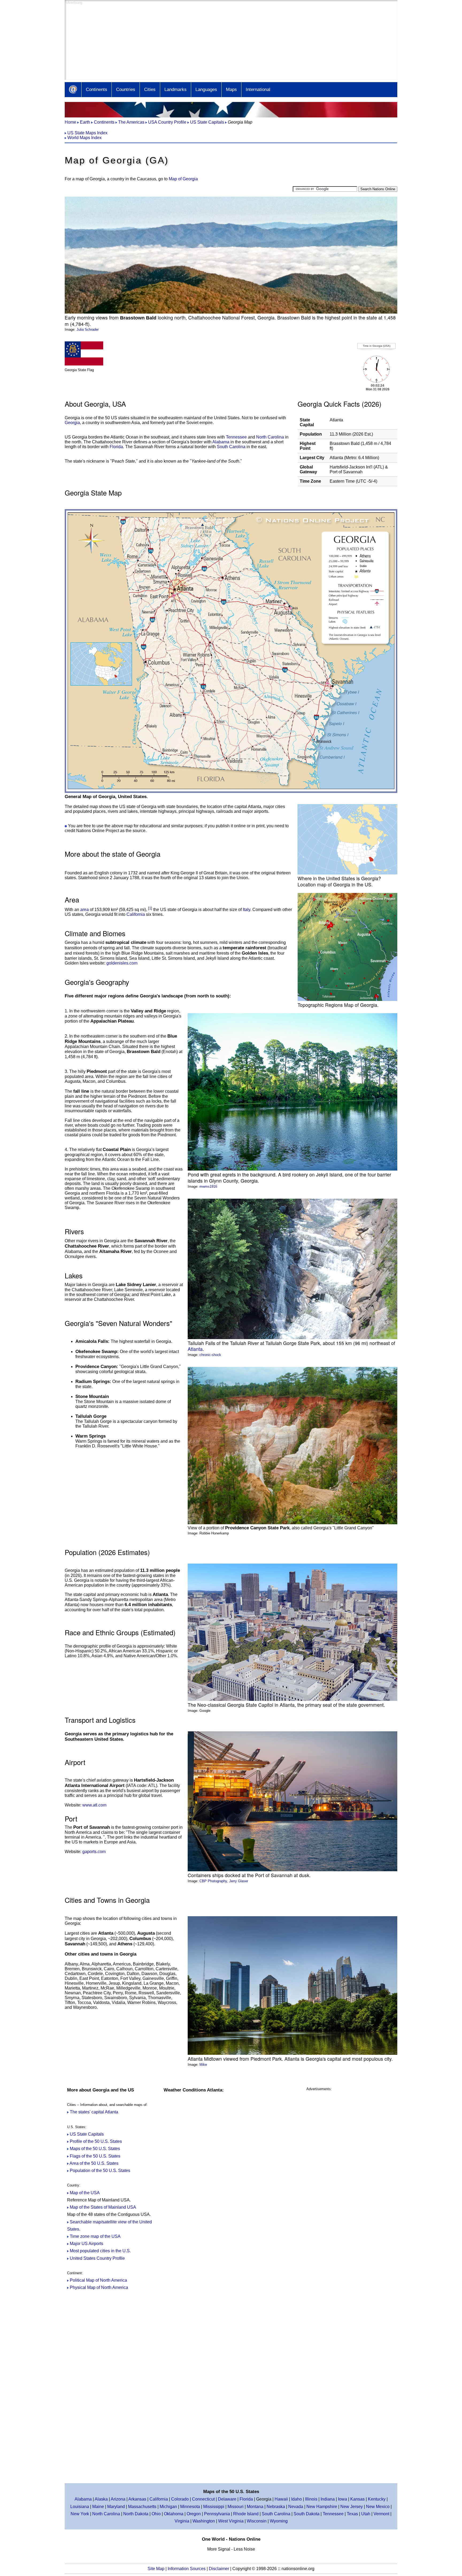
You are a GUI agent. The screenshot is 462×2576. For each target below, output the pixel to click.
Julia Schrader (88, 329)
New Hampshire (322, 2507)
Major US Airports (86, 2244)
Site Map (156, 2569)
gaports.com (94, 1852)
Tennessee (236, 437)
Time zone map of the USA (95, 2236)
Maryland (116, 2507)
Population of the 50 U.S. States (100, 2171)
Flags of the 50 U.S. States (95, 2156)
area (84, 910)
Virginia (182, 2521)
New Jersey (352, 2507)
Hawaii (281, 2499)
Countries (126, 89)
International (258, 89)
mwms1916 (208, 1186)
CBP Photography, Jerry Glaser (224, 1881)
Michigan (168, 2507)
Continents (97, 89)
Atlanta (195, 1349)
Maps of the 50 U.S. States (95, 2149)
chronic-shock (210, 1355)
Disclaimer (220, 2569)
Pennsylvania (217, 2514)
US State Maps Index (87, 133)
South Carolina (231, 447)
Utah (366, 2514)
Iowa (342, 2499)
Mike (203, 2065)
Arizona (118, 2499)
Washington (204, 2521)
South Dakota (307, 2514)
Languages (206, 89)
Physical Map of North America (99, 2287)
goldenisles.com (122, 963)
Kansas (357, 2499)
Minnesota (190, 2507)
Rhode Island (246, 2514)
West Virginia (231, 2521)
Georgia (72, 423)
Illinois (311, 2499)
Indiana (328, 2499)
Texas (352, 2514)
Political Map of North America (98, 2280)
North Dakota (136, 2514)
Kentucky (377, 2499)
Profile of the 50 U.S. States (96, 2141)
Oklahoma (174, 2514)
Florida (116, 447)
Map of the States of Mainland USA (103, 2207)
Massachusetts (142, 2507)
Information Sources (187, 2569)
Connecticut (203, 2499)
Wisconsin (257, 2521)
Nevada (296, 2507)
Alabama (221, 442)
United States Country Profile (97, 2258)
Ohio (156, 2514)
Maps (231, 89)
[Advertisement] (225, 42)
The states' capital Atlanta (94, 2112)
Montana (255, 2507)
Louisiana (80, 2507)
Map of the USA (85, 2193)
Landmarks (176, 89)
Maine (98, 2507)
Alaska (101, 2499)
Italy (247, 910)
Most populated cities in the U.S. (100, 2251)
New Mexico (378, 2507)
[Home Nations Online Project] (73, 90)
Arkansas (137, 2499)
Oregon (194, 2514)
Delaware (227, 2499)
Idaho (297, 2499)
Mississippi (214, 2507)
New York (80, 2514)
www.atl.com (94, 1805)
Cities (150, 89)
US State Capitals (87, 2134)
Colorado (180, 2499)
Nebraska (276, 2507)
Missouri (236, 2507)
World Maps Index (84, 138)
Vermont (381, 2514)
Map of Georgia (183, 179)
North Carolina (270, 437)
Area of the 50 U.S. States (94, 2163)
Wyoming (279, 2521)
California (136, 914)
